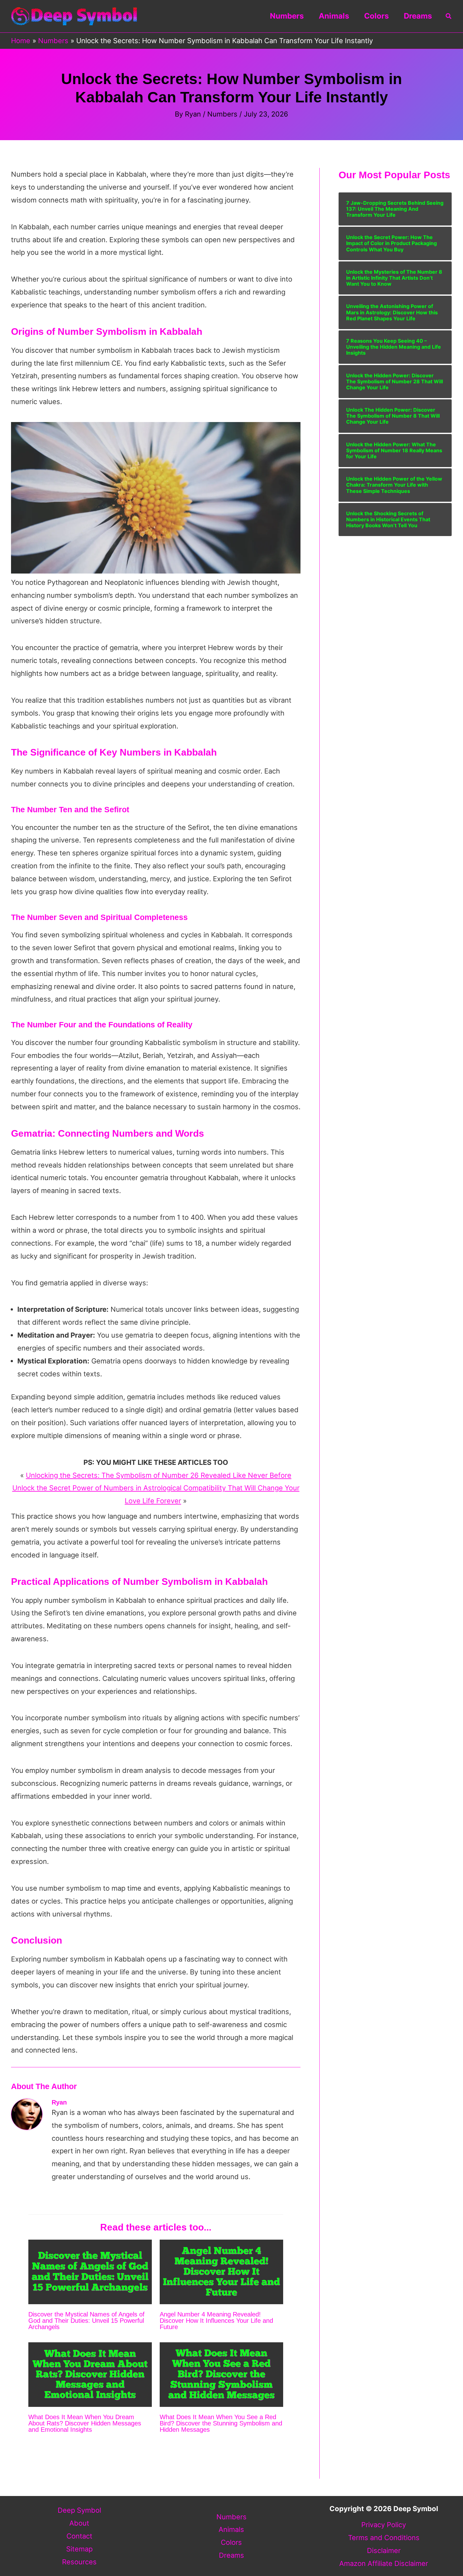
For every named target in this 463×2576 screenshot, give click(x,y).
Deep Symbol (79, 2510)
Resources (79, 2562)
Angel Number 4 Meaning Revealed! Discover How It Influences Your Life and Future (216, 2321)
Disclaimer (384, 2550)
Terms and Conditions (384, 2538)
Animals (334, 16)
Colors (376, 16)
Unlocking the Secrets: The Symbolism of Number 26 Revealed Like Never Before (159, 1475)
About (79, 2523)
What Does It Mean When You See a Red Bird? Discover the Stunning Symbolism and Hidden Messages (221, 2423)
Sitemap (79, 2549)
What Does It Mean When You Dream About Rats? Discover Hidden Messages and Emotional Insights (85, 2423)
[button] (449, 16)
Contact (79, 2536)
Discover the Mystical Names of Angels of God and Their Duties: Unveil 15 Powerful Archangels (86, 2321)
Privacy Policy (384, 2525)
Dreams (418, 16)
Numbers (287, 16)
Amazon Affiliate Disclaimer (384, 2563)
